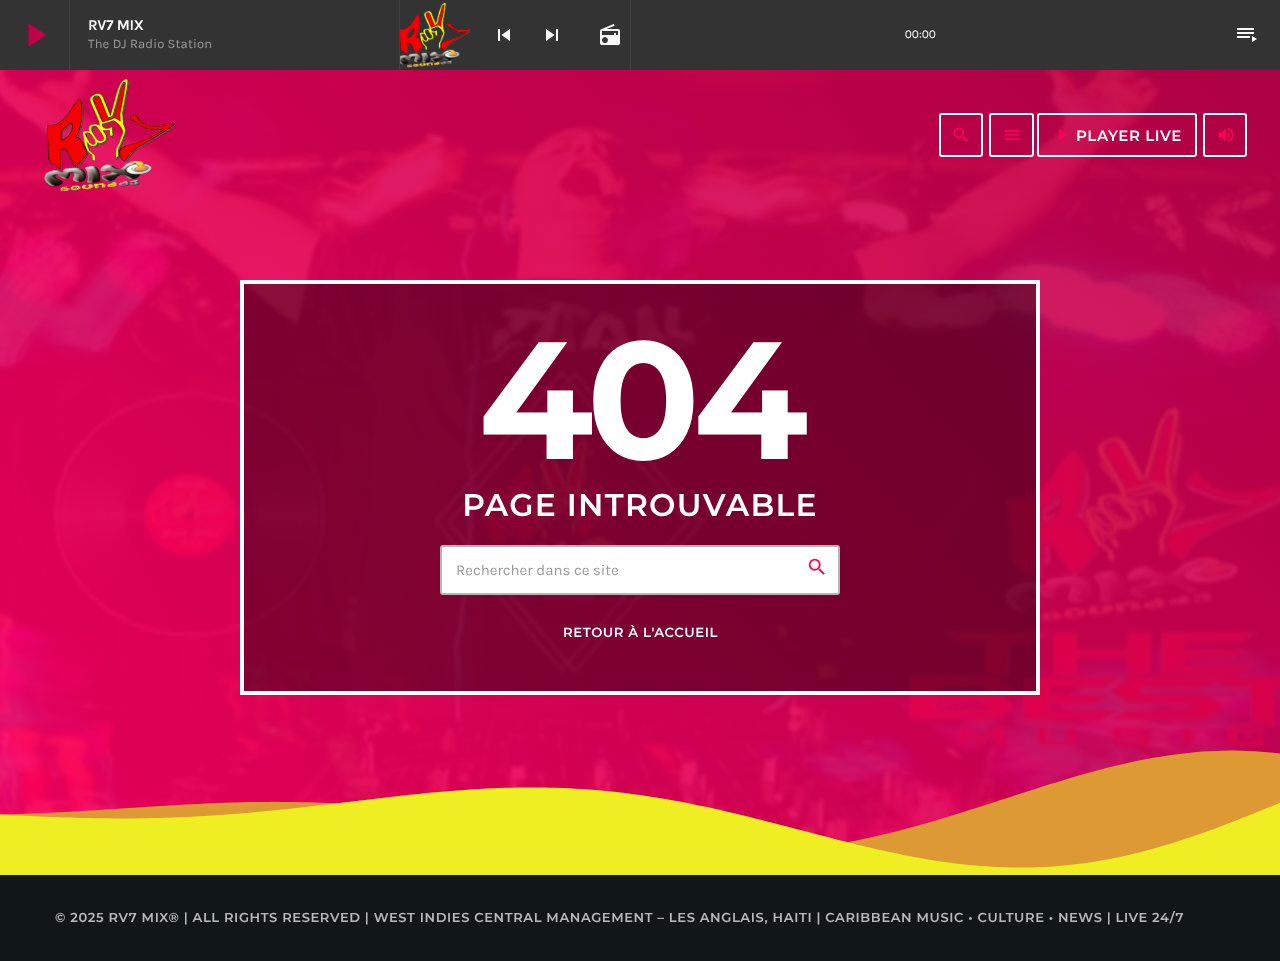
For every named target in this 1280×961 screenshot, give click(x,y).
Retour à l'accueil (640, 633)
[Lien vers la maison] (109, 135)
